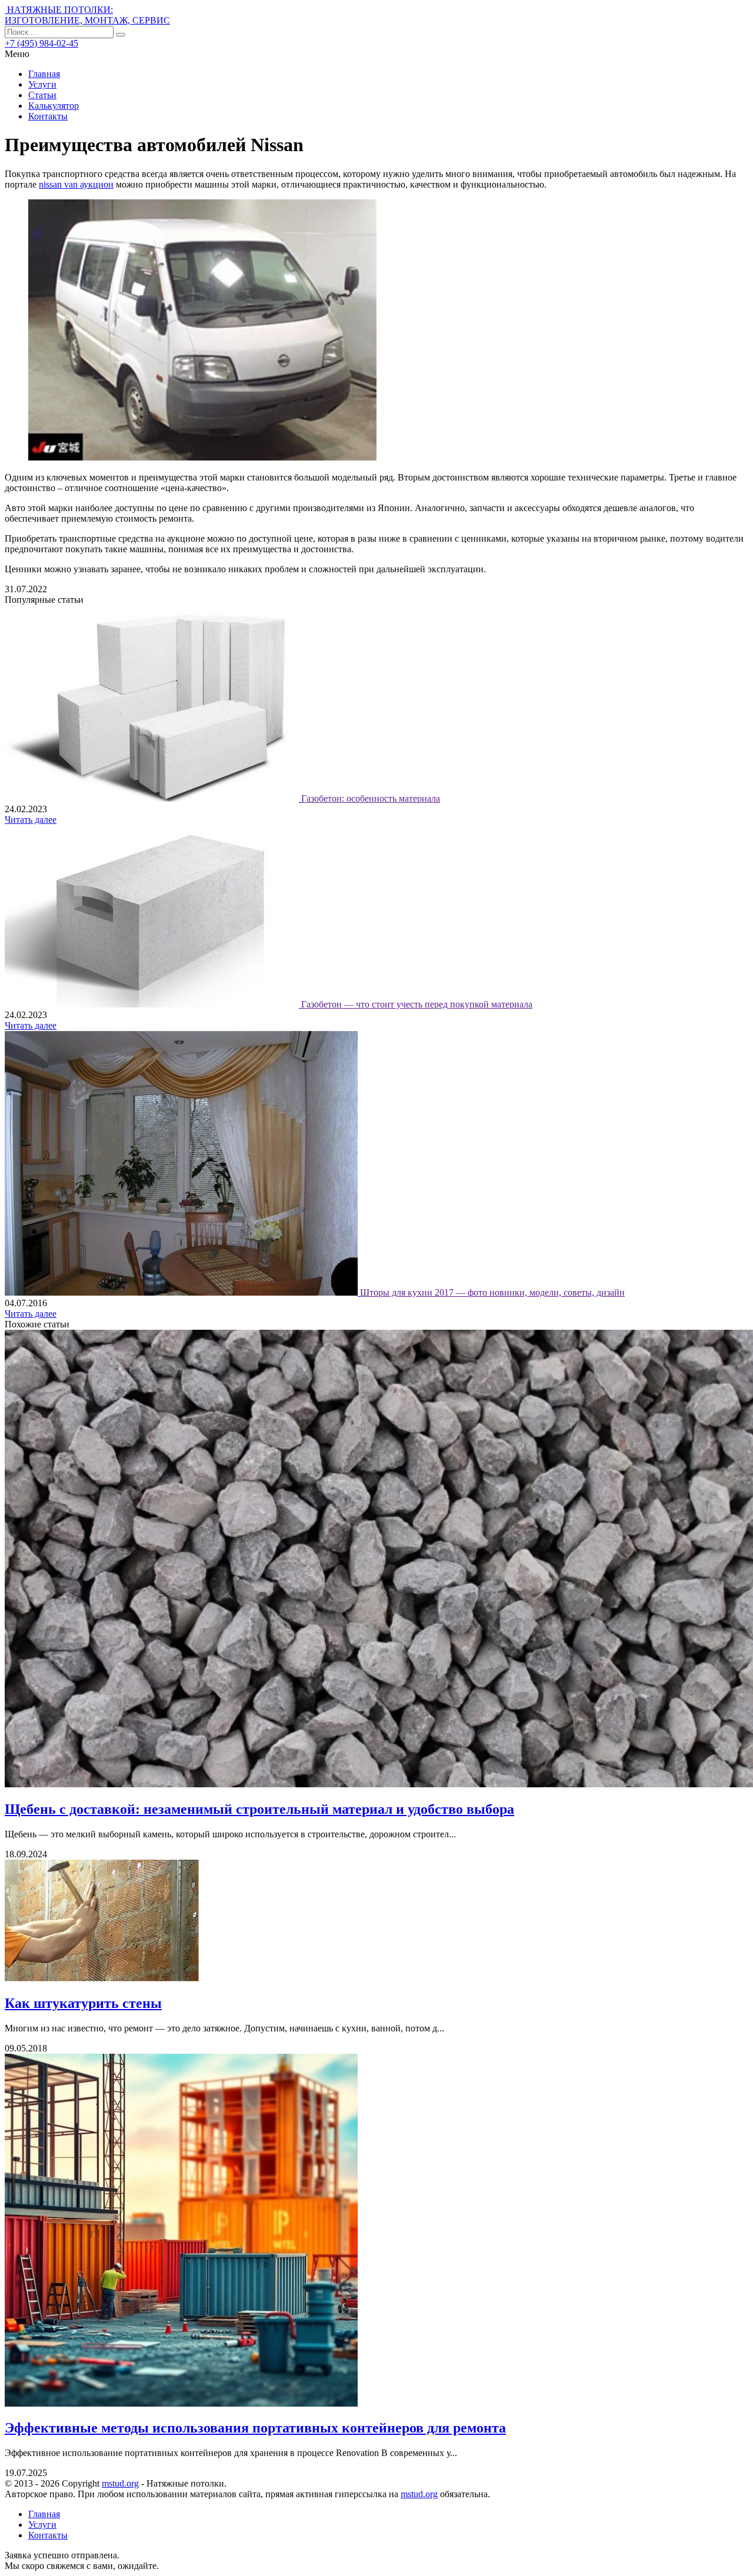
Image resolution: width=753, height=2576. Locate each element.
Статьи (42, 95)
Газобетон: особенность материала (371, 798)
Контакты (48, 116)
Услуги (42, 84)
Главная (44, 74)
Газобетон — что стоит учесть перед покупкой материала (417, 1004)
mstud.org (120, 2483)
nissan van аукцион (76, 184)
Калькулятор (54, 106)
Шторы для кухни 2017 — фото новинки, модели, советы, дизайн (492, 1292)
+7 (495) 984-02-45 (41, 43)
